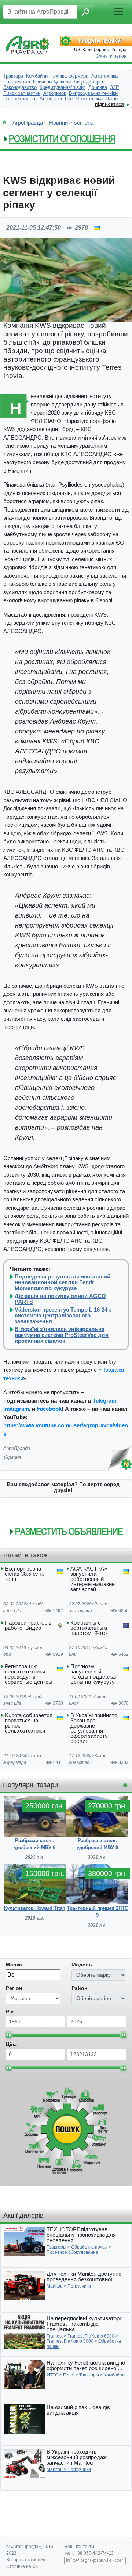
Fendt (69, 2375)
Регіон (14, 1988)
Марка (14, 1965)
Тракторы (56, 2247)
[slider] (9, 2035)
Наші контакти (79, 2547)
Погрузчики (79, 2286)
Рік (10, 2012)
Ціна (11, 2044)
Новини (58, 123)
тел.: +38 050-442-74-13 (89, 2553)
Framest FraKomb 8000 (70, 2341)
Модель (82, 1965)
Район (79, 1988)
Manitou (55, 2286)
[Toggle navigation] (119, 12)
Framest (55, 2336)
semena (84, 123)
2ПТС (52, 2375)
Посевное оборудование (72, 2252)
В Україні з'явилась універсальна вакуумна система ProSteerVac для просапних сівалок (62, 1335)
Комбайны (115, 2375)
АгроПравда (28, 123)
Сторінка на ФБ (22, 2566)
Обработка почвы (89, 2247)
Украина (12, 1457)
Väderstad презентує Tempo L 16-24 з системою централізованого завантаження (63, 1316)
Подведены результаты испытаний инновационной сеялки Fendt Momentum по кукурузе (63, 1282)
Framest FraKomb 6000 (91, 2336)
